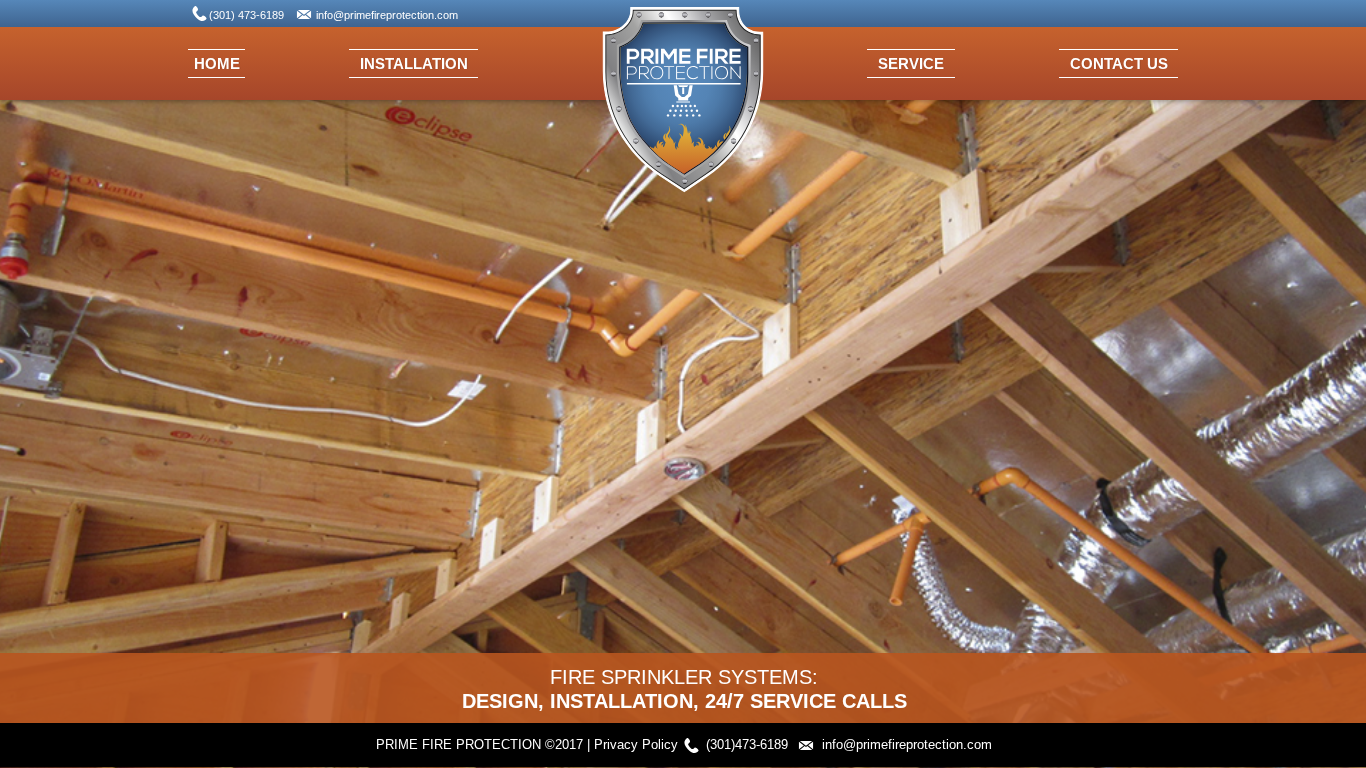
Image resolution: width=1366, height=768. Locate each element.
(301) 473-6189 (246, 15)
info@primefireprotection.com (387, 15)
